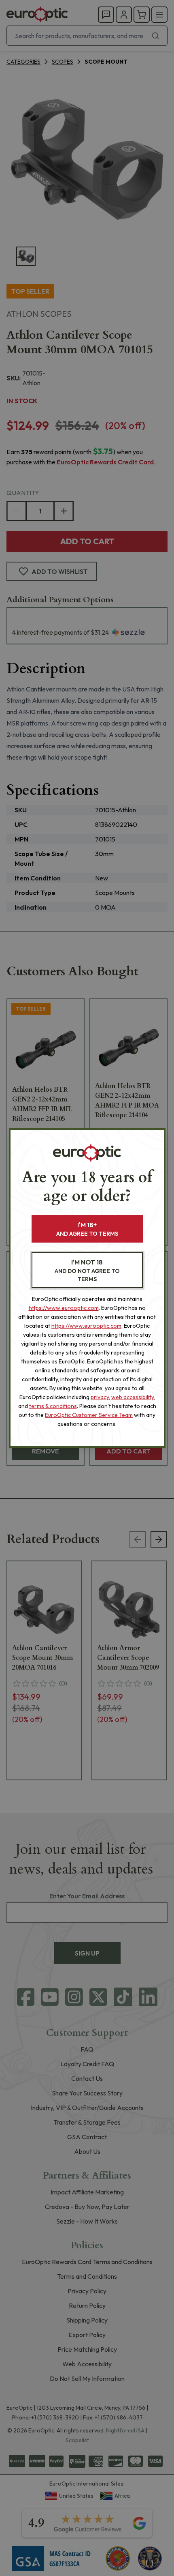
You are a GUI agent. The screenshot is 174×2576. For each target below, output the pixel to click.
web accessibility (133, 1397)
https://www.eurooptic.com (64, 1308)
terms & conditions (53, 1406)
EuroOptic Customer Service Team (89, 1415)
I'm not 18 (87, 1270)
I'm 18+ (87, 1229)
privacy (100, 1397)
